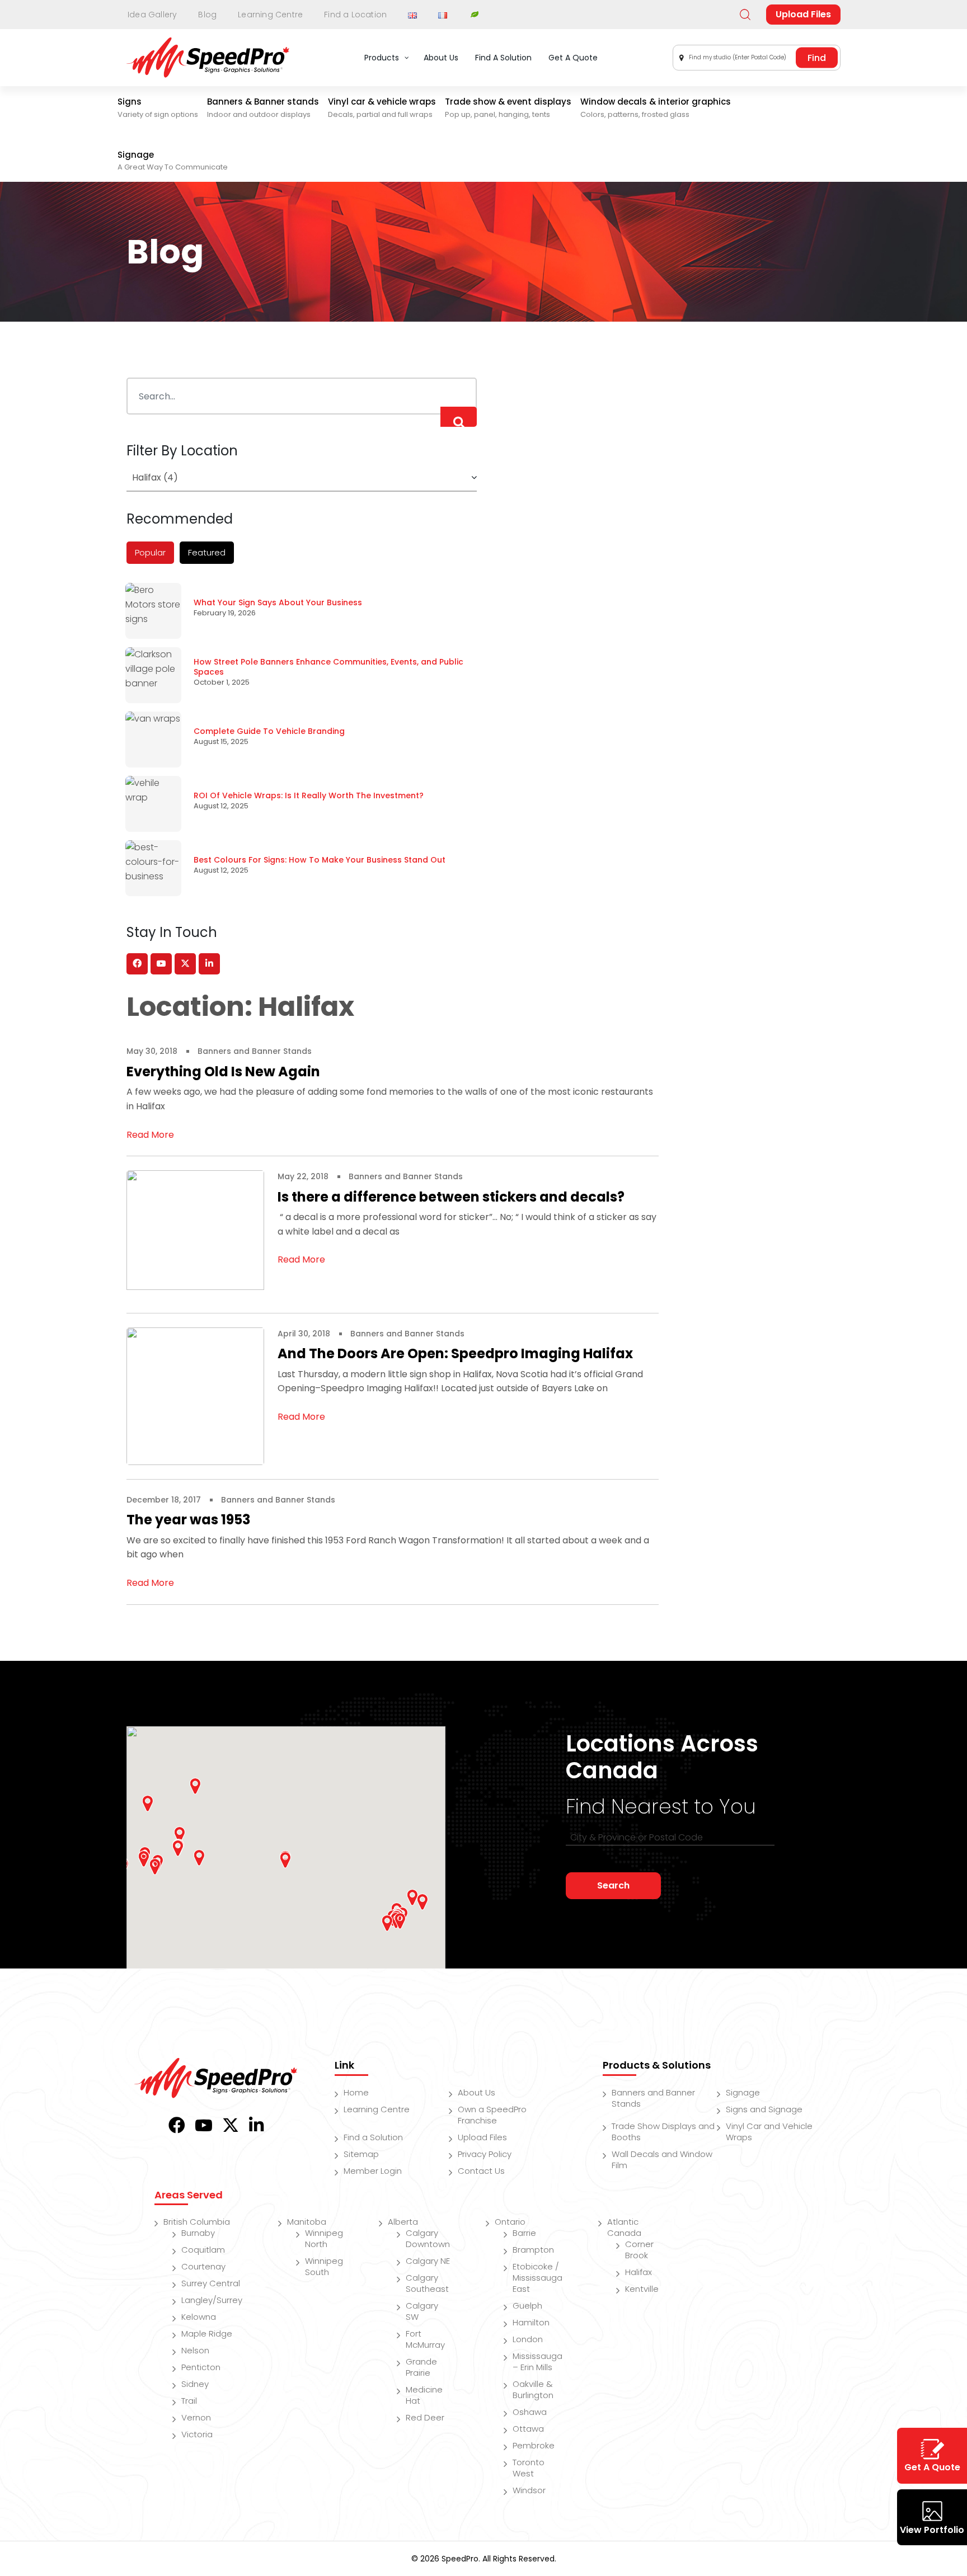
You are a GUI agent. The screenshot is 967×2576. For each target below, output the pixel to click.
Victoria (197, 2434)
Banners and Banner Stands (255, 1051)
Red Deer (425, 2417)
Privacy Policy (485, 2154)
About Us (477, 2092)
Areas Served (189, 2195)
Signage (743, 2092)
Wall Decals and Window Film (662, 2160)
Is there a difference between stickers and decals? (451, 1197)
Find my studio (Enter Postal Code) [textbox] (738, 57)
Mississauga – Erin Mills (538, 2361)
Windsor (529, 2490)
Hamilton (531, 2322)
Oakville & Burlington (533, 2389)
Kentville (642, 2289)
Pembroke (534, 2445)
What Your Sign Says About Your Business (278, 602)
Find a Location (355, 15)
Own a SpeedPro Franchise (492, 2115)
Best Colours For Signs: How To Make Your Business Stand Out (320, 860)
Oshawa (530, 2412)
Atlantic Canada (624, 2227)
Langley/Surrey (212, 2300)
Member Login (373, 2171)
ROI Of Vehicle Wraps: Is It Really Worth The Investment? (309, 795)
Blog (207, 15)
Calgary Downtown (428, 2238)
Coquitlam (203, 2250)
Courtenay (203, 2266)
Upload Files (803, 14)
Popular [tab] (150, 552)
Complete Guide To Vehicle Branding (269, 731)
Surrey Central (211, 2283)
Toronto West (529, 2468)
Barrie (524, 2233)
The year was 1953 (188, 1520)
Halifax (639, 2272)
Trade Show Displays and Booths (663, 2132)
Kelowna (199, 2317)
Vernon (196, 2417)
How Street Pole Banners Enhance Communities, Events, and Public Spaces (328, 667)
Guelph (527, 2306)
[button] (178, 1848)
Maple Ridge (207, 2334)
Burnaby (198, 2233)
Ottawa (528, 2429)
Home (356, 2092)
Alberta (403, 2222)
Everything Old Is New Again (223, 1072)
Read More (150, 1135)
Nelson (195, 2350)
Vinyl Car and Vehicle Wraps (769, 2132)
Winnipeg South (324, 2266)
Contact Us (481, 2171)
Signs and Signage (764, 2109)
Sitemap (361, 2154)
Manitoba (307, 2222)
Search (613, 1885)
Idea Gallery (152, 15)
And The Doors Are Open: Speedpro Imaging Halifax (455, 1353)
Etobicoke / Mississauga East (538, 2278)
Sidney (195, 2384)
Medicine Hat (424, 2395)
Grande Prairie (421, 2367)
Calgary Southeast (427, 2283)
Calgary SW (422, 2311)
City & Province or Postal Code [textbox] (637, 1837)
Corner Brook (639, 2250)
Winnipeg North (324, 2238)
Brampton (533, 2250)
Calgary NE (428, 2261)
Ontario (510, 2222)
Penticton (201, 2367)
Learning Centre (270, 15)
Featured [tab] (207, 552)
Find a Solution (373, 2137)
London (528, 2339)
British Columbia (197, 2222)
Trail (189, 2401)
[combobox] (757, 58)
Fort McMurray (425, 2339)
